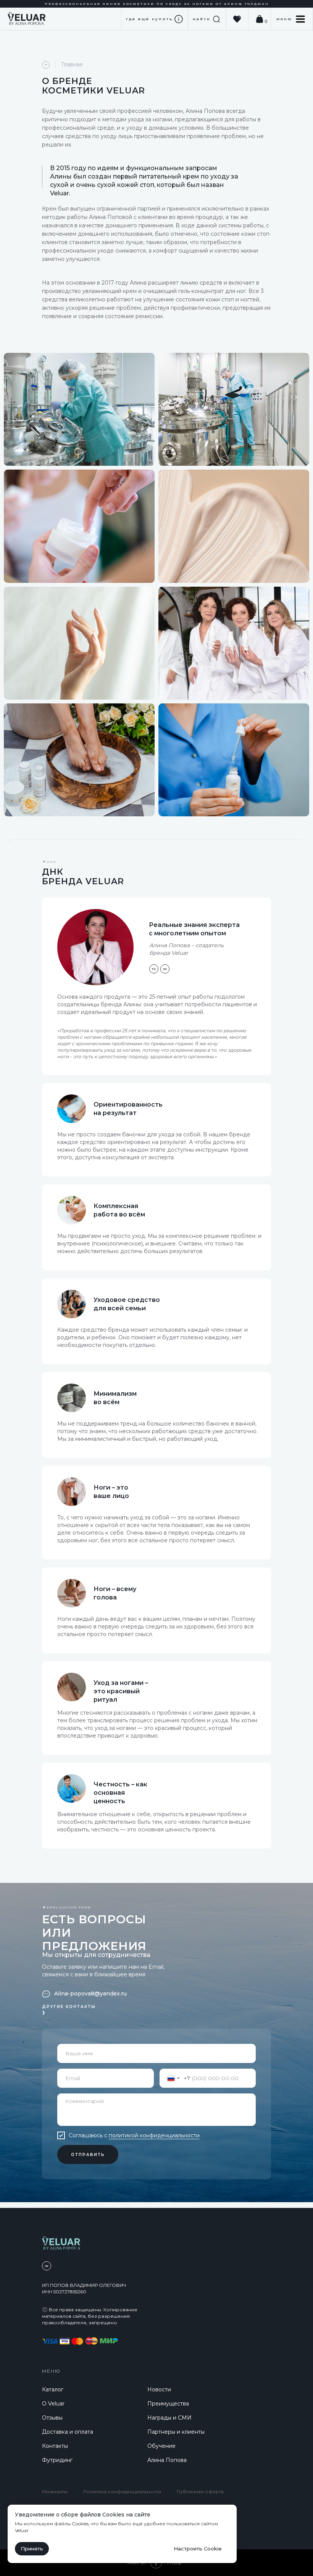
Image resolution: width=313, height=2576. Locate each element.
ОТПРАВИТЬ (88, 2155)
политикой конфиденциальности (154, 2135)
